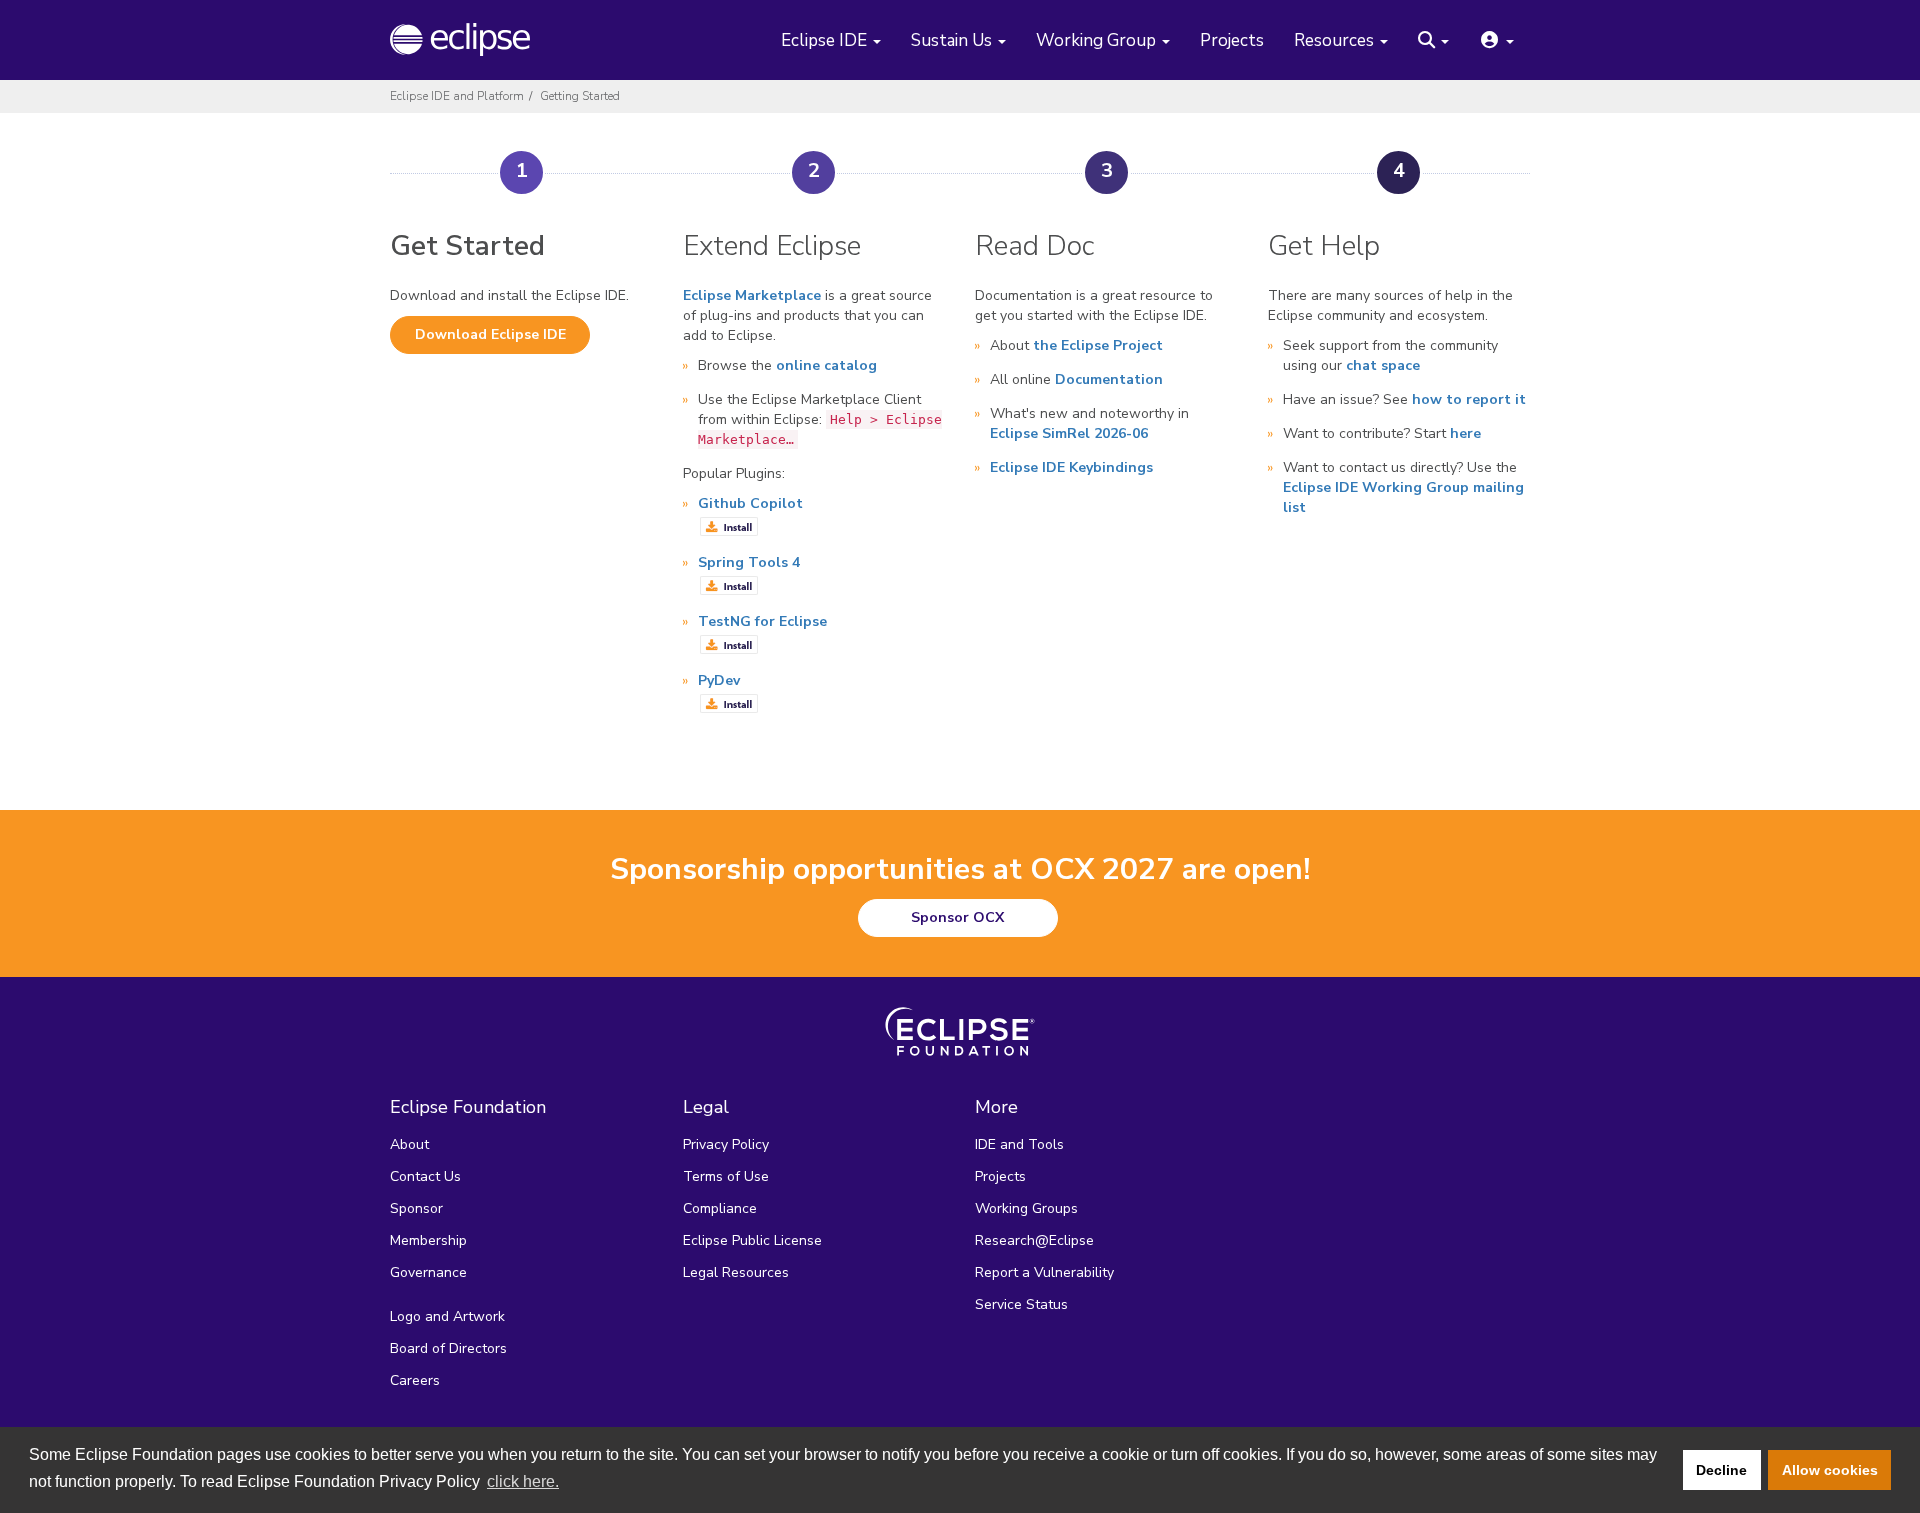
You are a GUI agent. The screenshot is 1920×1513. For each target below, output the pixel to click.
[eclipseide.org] (472, 39)
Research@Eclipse (1034, 1240)
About (409, 1144)
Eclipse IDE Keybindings (1071, 467)
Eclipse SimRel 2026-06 (1069, 433)
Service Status (1021, 1304)
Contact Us (425, 1176)
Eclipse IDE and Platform (457, 96)
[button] (1433, 42)
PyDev (719, 680)
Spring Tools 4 (749, 562)
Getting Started (580, 96)
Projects (1232, 41)
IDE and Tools (1019, 1144)
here (1465, 433)
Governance (428, 1272)
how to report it (1469, 399)
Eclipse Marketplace (752, 295)
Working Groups (1026, 1208)
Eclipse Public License (752, 1240)
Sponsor (416, 1208)
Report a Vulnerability (1044, 1272)
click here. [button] (523, 1481)
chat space (1383, 365)
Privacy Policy (726, 1144)
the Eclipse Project (1098, 345)
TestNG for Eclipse (762, 621)
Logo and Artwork (447, 1316)
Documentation (1109, 379)
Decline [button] (1721, 1470)
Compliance (720, 1208)
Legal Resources (736, 1272)
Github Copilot (750, 503)
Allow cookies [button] (1830, 1470)
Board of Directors (448, 1348)
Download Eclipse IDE (490, 334)
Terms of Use (726, 1176)
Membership (428, 1240)
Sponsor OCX (957, 917)
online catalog (826, 365)
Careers (415, 1380)
